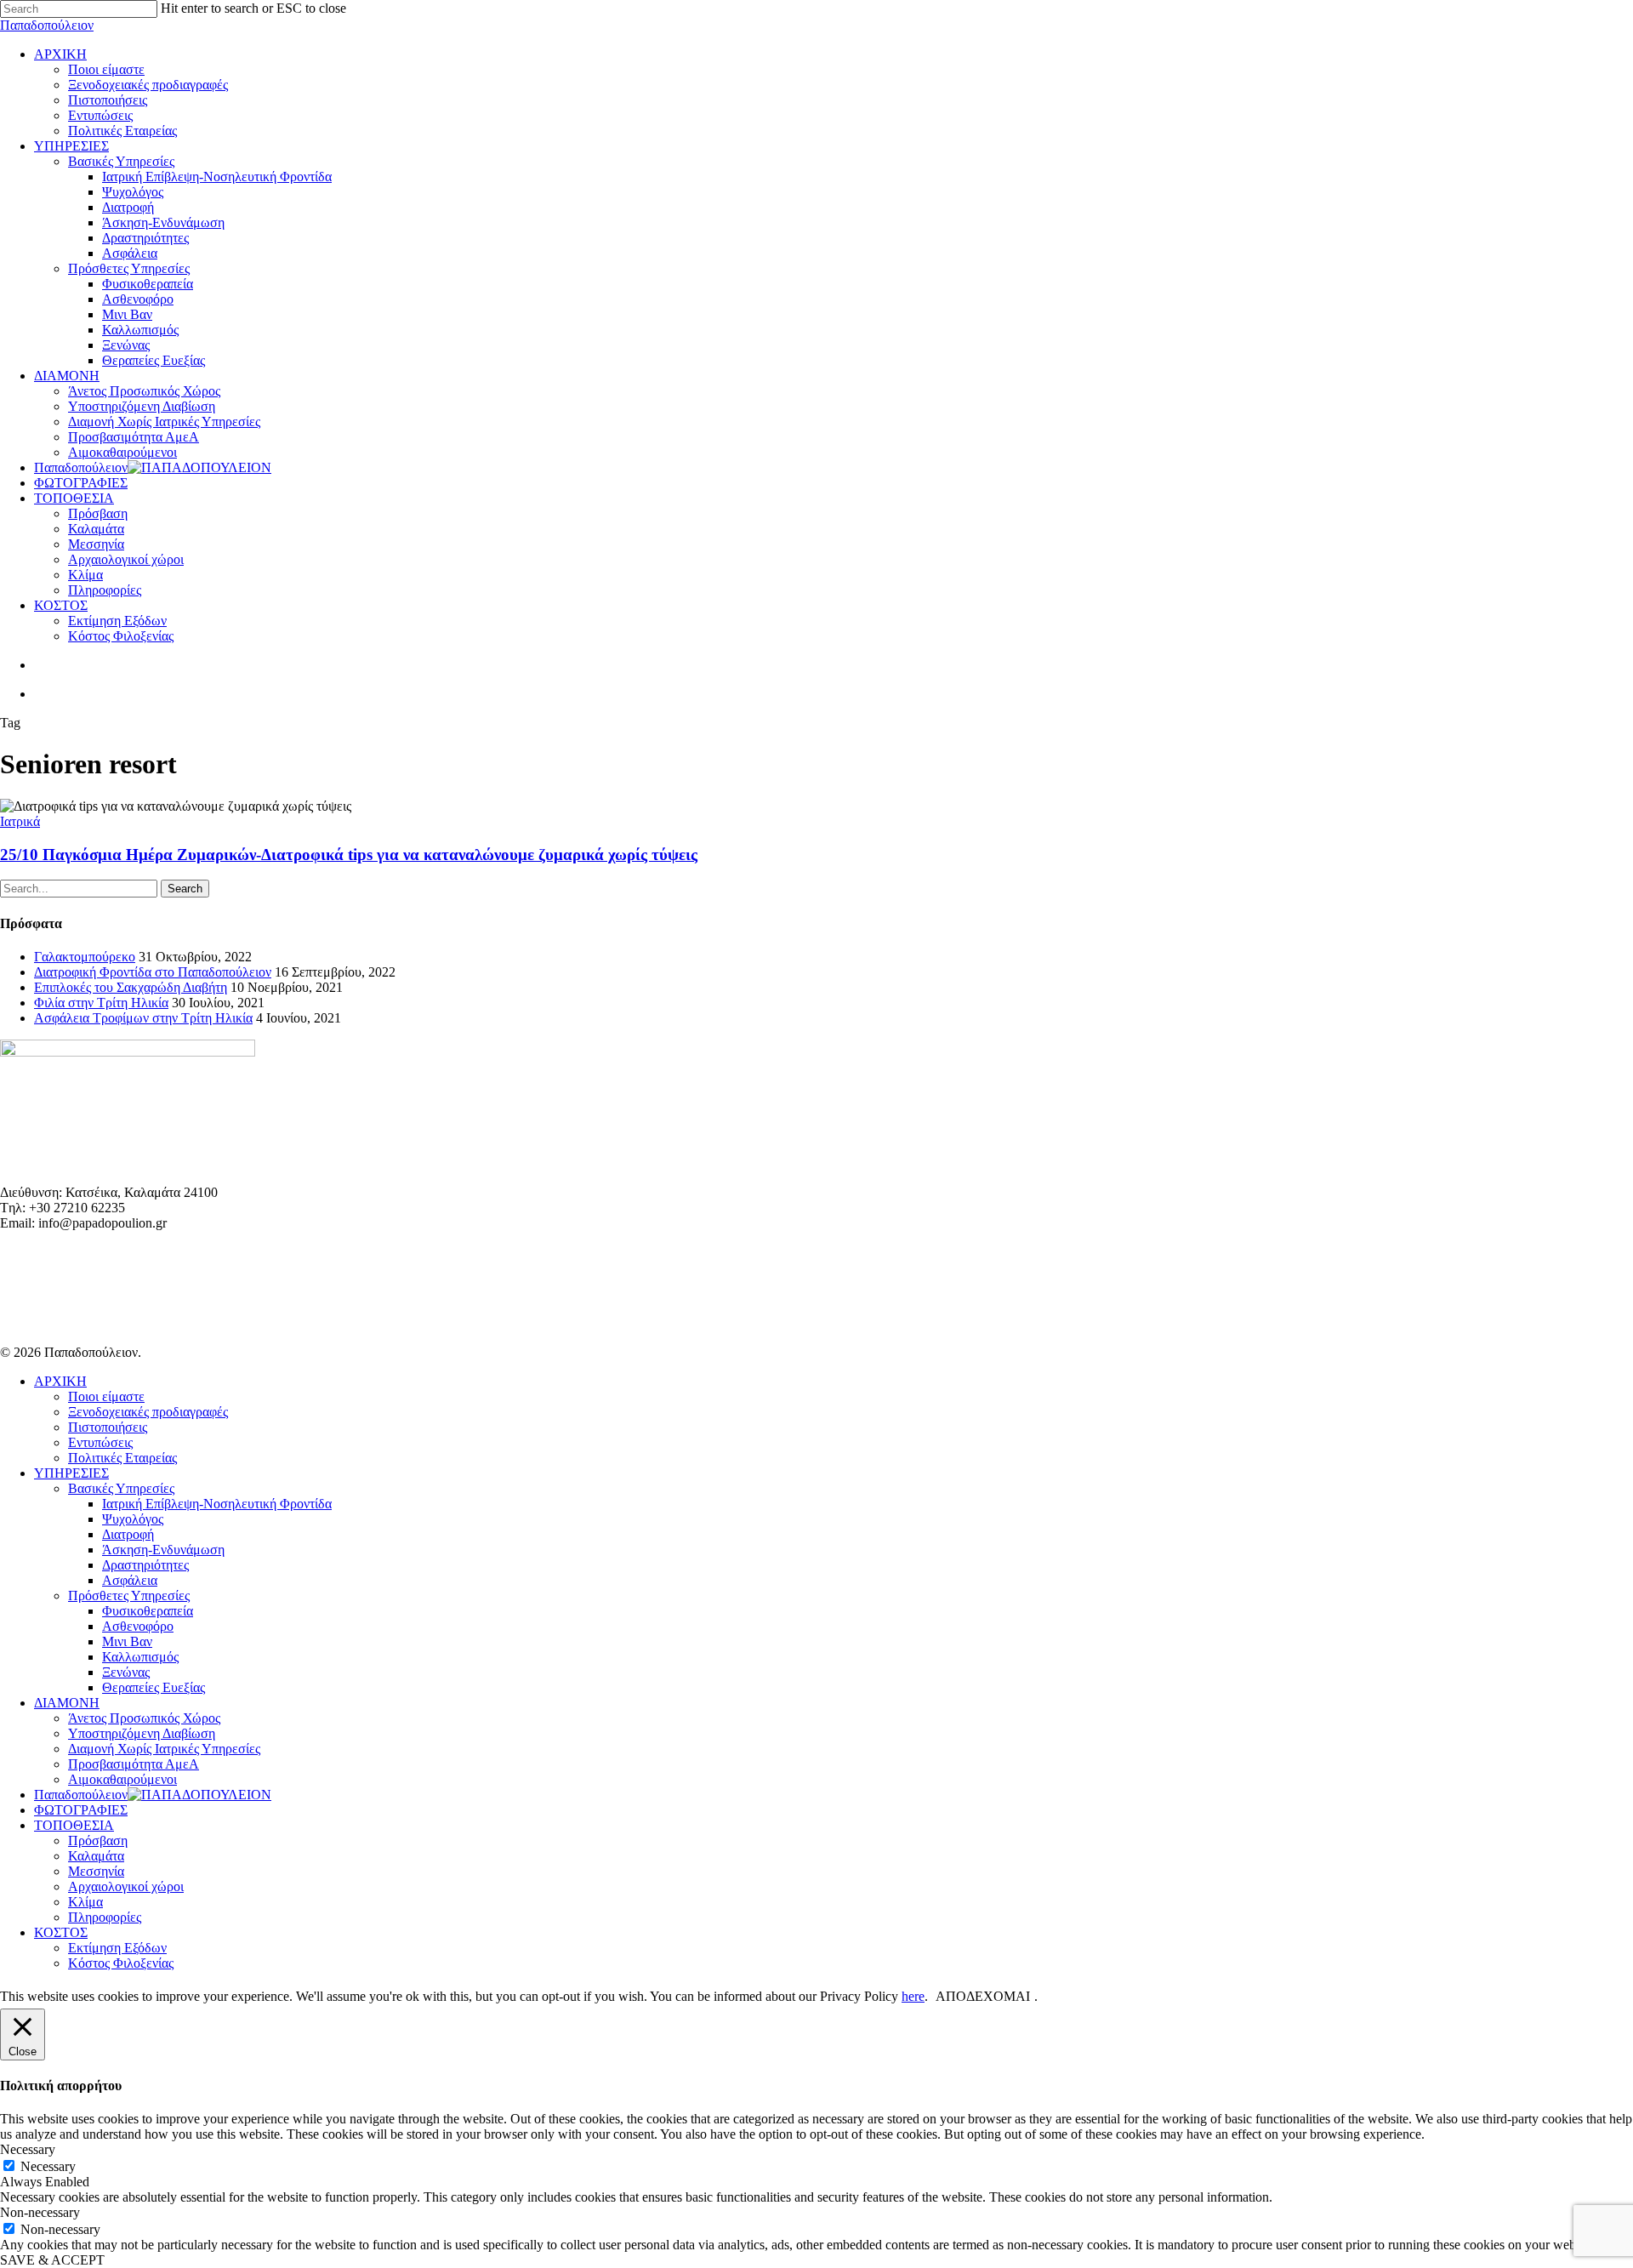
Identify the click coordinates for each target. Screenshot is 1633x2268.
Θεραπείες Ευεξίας (154, 1687)
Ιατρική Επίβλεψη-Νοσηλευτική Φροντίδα (217, 1504)
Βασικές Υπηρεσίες (121, 1488)
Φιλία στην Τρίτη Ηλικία (101, 1003)
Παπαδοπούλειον (47, 25)
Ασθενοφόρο (138, 1626)
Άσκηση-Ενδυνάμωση (163, 1550)
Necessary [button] (28, 2149)
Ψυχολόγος (133, 1519)
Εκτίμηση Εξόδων (117, 1948)
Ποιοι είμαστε (106, 1396)
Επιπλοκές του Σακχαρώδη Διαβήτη (131, 987)
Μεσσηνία (96, 1871)
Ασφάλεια (130, 1580)
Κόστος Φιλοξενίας (121, 1963)
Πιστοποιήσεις (108, 1427)
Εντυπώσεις (100, 1442)
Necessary (48, 2166)
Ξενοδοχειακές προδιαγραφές (148, 1412)
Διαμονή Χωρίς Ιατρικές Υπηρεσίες (164, 1749)
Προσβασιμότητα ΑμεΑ (134, 1764)
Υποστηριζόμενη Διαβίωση (142, 1733)
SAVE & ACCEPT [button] (52, 2260)
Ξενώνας (126, 1672)
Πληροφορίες (105, 1917)
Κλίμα (85, 1902)
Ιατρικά (20, 821)
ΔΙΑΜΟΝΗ (67, 1703)
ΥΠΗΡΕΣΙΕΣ (71, 1473)
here (913, 1996)
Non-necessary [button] (40, 2212)
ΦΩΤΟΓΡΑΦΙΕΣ (81, 1810)
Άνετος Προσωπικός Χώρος (144, 1718)
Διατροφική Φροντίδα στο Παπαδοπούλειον (153, 972)
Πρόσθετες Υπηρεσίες (129, 1596)
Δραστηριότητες (145, 1565)
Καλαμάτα (96, 1856)
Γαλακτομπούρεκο (85, 957)
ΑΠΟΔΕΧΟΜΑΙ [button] (983, 1996)
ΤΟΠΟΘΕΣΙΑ (74, 1825)
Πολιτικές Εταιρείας (122, 1458)
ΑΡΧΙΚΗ (60, 1381)
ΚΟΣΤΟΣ (61, 1932)
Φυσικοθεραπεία (148, 1611)
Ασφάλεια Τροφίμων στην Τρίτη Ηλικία (143, 1018)
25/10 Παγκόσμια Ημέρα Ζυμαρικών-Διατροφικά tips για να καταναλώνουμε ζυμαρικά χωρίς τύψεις (349, 855)
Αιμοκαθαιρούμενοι (122, 1779)
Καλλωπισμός (140, 1657)
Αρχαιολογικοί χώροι (126, 1886)
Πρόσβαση (98, 1841)
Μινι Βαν (127, 1641)
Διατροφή (128, 1534)
